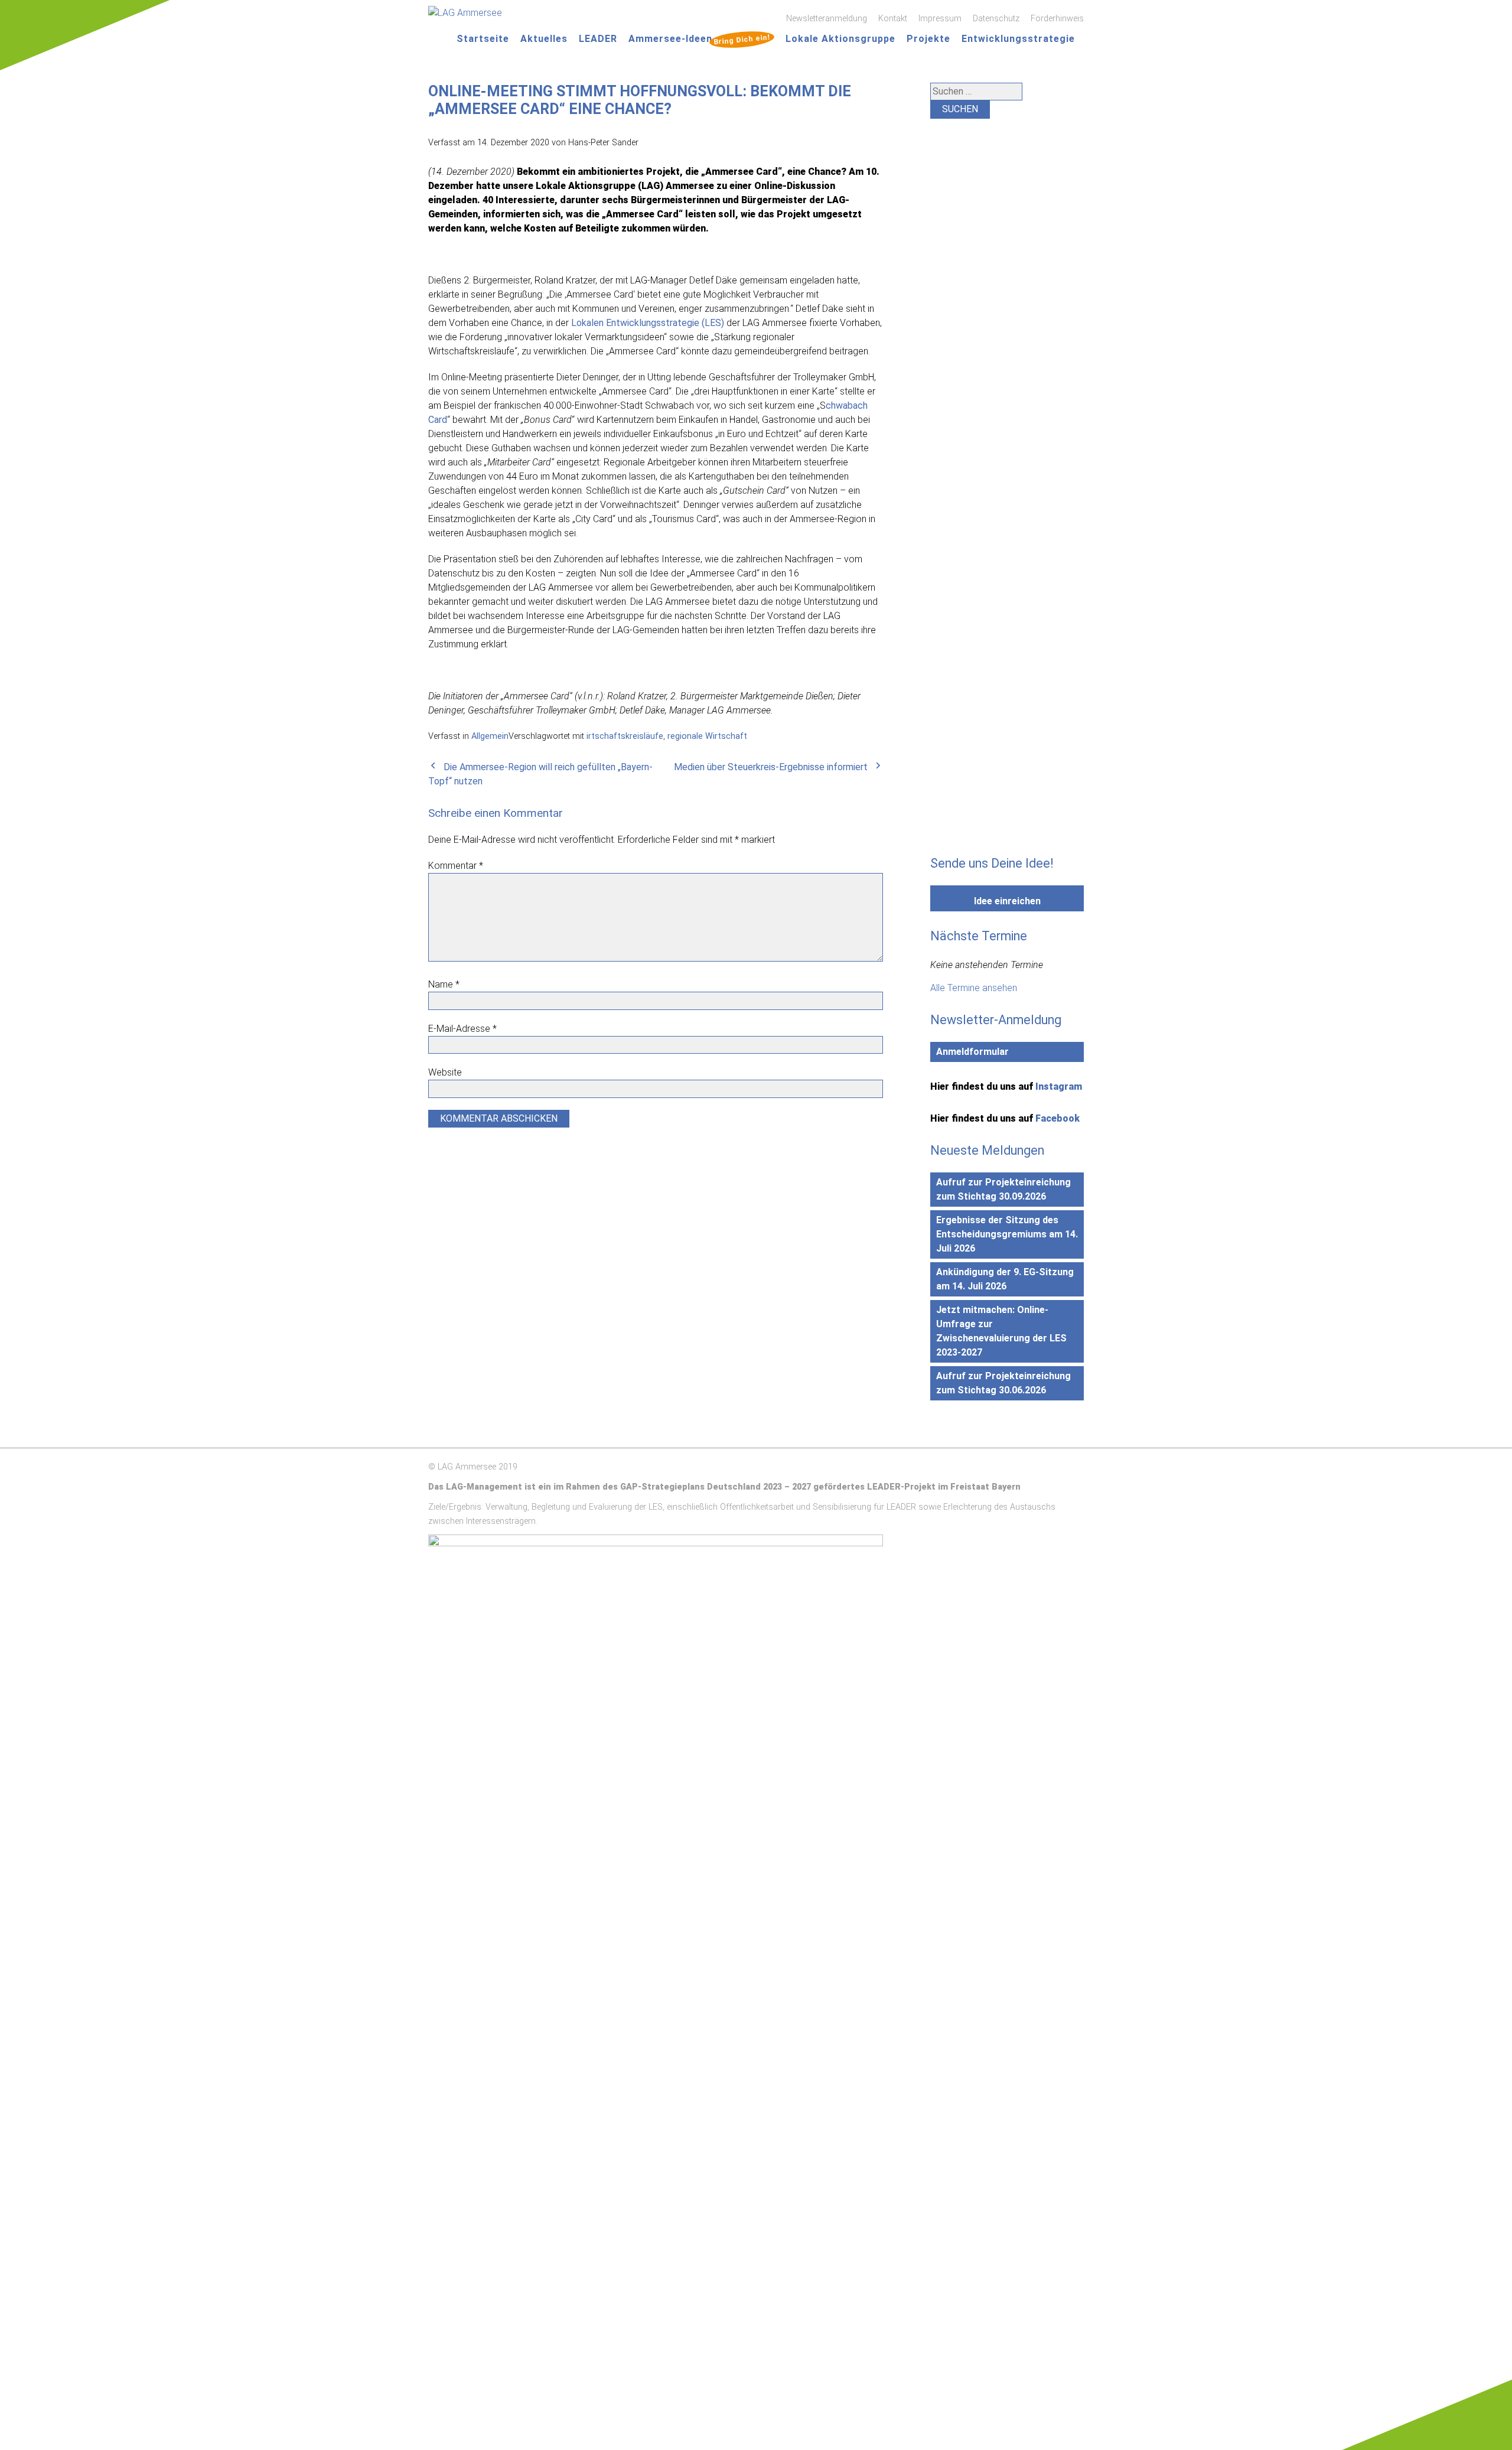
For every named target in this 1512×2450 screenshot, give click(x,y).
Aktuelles (544, 39)
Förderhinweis (1057, 19)
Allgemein (490, 736)
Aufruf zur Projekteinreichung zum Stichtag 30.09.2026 (1003, 1189)
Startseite (483, 39)
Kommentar (456, 866)
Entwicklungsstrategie (1018, 39)
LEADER (598, 39)
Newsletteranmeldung (827, 19)
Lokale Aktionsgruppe (840, 39)
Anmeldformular (972, 1052)
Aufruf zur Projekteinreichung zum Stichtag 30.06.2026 (1003, 1383)
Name (444, 984)
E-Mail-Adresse (462, 1029)
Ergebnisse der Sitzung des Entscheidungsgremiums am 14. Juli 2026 (1007, 1234)
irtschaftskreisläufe (625, 736)
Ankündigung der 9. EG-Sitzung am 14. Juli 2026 (1005, 1279)
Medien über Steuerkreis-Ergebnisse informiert (771, 767)
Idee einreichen (1007, 901)
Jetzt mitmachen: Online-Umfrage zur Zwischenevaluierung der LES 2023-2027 (1001, 1331)
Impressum (940, 19)
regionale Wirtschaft (707, 736)
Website (445, 1072)
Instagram (1059, 1086)
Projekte (928, 39)
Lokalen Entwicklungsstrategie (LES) (648, 323)
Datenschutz (996, 19)
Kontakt (893, 19)
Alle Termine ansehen (974, 988)
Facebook (1058, 1118)
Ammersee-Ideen (699, 39)
